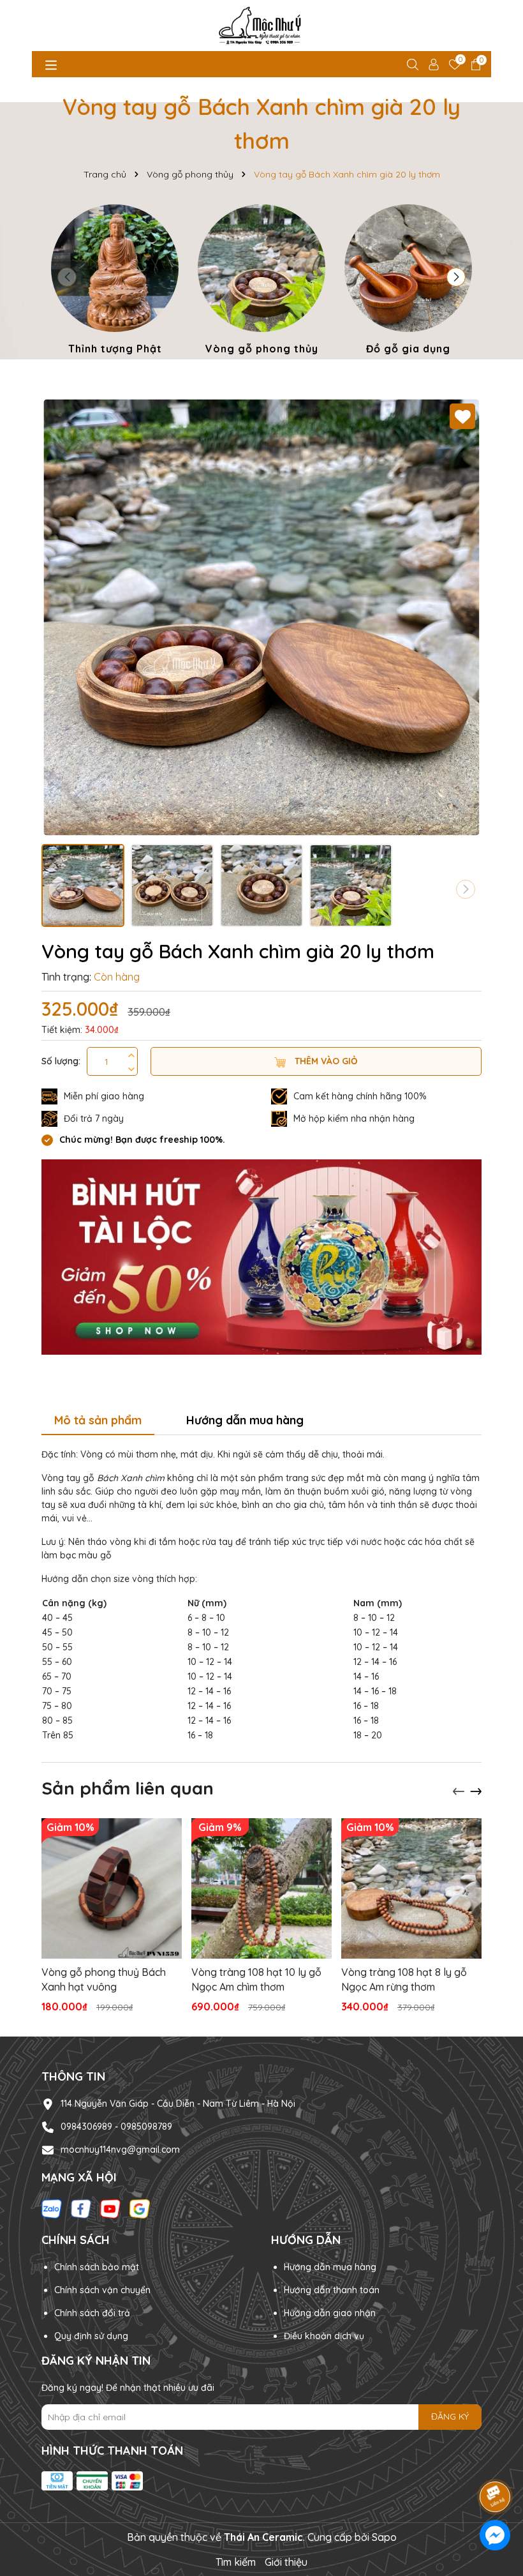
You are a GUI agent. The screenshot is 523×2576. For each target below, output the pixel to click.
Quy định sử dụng (91, 2336)
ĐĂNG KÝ (450, 2416)
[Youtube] (110, 2208)
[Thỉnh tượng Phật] (115, 282)
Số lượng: (61, 1061)
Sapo (384, 2537)
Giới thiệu (286, 2562)
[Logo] (261, 26)
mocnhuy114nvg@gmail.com (120, 2150)
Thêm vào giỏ (325, 1061)
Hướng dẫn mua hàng (330, 2267)
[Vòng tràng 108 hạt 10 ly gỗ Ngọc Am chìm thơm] (261, 1888)
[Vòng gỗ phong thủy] (261, 282)
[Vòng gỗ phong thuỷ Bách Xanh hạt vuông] (112, 1888)
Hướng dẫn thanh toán (332, 2290)
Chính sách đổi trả (92, 2313)
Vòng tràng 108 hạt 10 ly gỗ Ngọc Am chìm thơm (256, 1979)
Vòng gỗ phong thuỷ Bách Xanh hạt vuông (104, 1979)
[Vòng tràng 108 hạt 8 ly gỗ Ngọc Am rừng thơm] (411, 1888)
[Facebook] (81, 2208)
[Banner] (261, 1256)
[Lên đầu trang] (496, 2461)
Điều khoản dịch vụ (324, 2336)
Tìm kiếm (236, 2562)
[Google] (140, 2208)
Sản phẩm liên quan (128, 1788)
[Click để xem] (261, 617)
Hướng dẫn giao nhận (330, 2313)
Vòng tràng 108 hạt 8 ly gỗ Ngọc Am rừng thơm (404, 1979)
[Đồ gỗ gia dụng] (408, 282)
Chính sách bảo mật (97, 2267)
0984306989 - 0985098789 (116, 2127)
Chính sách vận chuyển (102, 2290)
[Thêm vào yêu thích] (462, 416)
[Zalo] (52, 2208)
